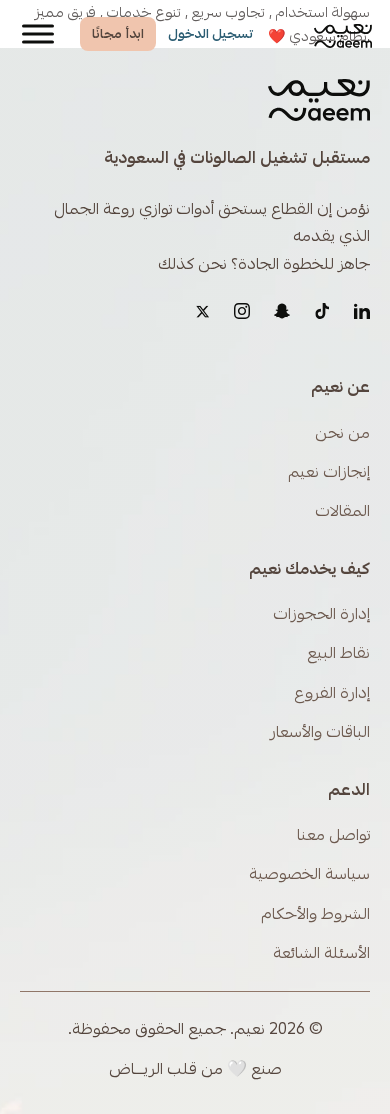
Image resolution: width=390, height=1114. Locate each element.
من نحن (342, 433)
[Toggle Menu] (38, 33)
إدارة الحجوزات (321, 614)
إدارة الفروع (332, 693)
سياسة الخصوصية (309, 874)
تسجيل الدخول (211, 34)
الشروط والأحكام (315, 914)
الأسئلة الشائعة (321, 953)
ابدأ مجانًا (118, 34)
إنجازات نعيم (329, 472)
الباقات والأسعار (320, 732)
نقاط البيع (338, 653)
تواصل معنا (333, 835)
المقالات (342, 511)
